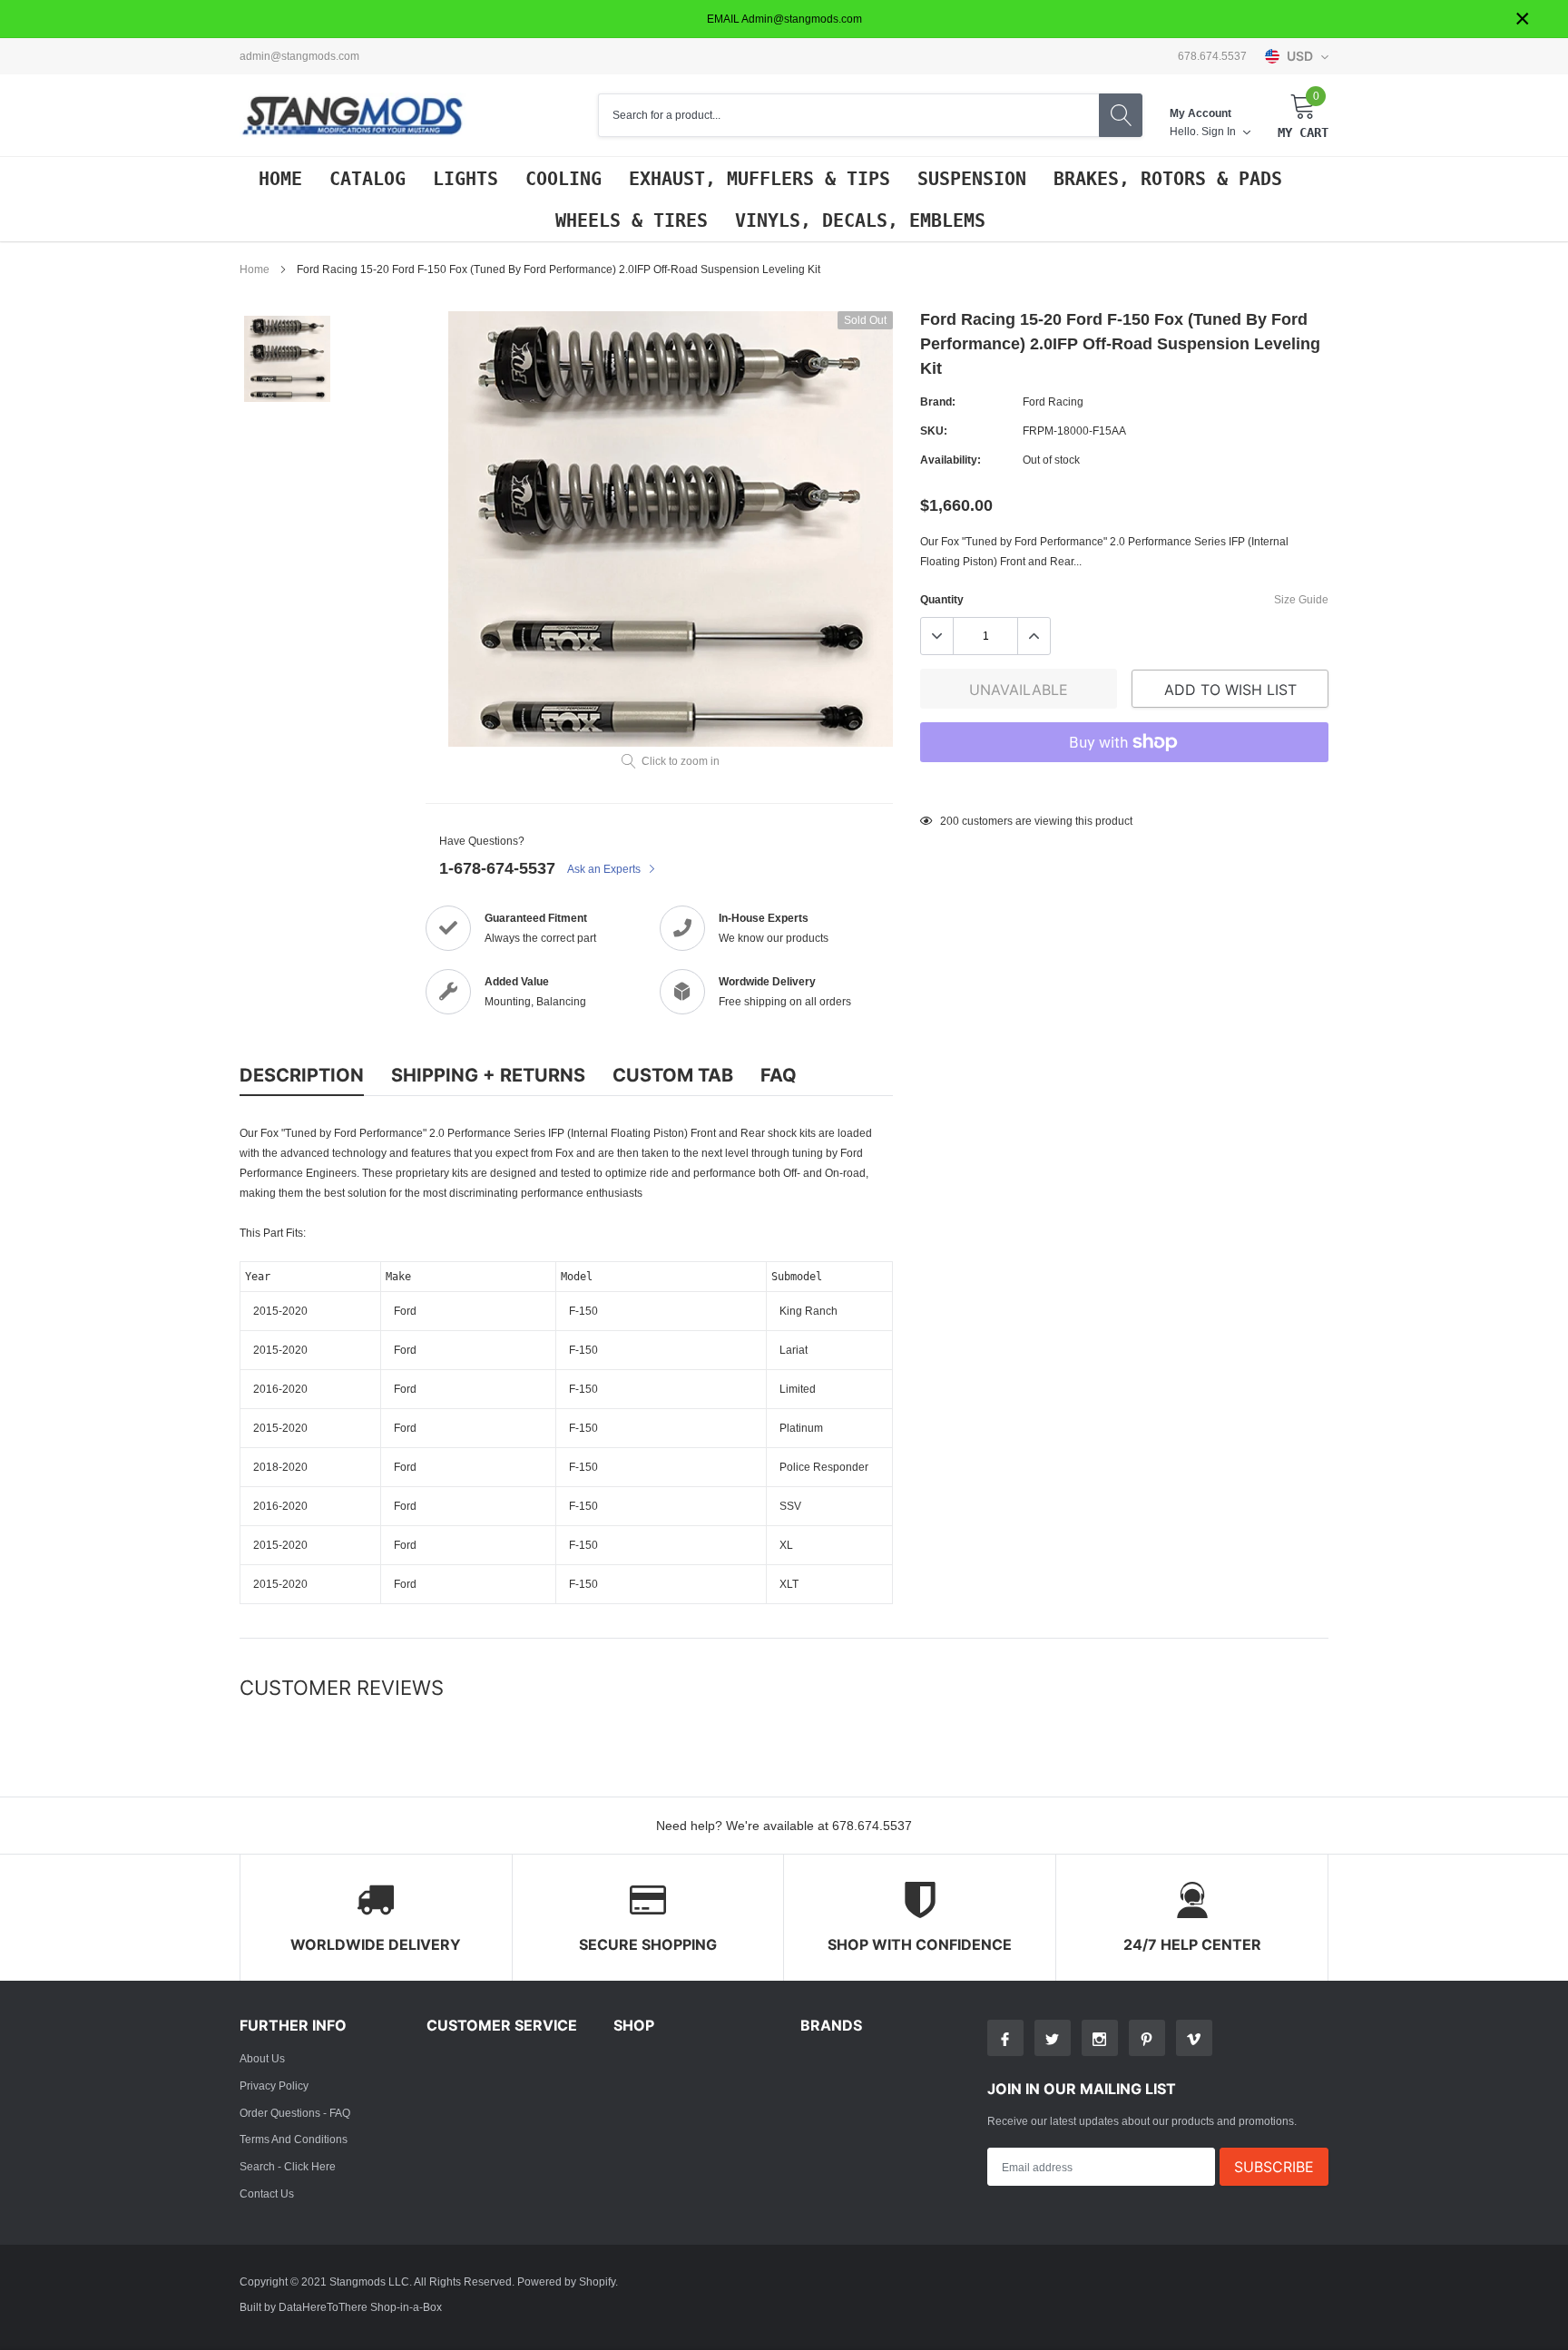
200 (950, 821)
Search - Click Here (288, 2166)
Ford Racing (1053, 401)
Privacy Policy (274, 2086)
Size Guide (1301, 599)
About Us (262, 2058)
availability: (951, 460)
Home (280, 179)
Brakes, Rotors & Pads (1168, 179)
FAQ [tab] (779, 1075)
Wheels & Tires (632, 220)
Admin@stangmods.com (299, 56)
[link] (287, 359)
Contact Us (267, 2193)
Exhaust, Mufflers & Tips (759, 179)
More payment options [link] (1124, 787)
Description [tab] (302, 1075)
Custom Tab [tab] (673, 1075)
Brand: (938, 401)
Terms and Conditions (294, 2139)
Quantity (942, 599)
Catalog (367, 179)
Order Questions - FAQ (295, 2113)
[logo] (353, 116)
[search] (1121, 115)
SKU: (934, 431)
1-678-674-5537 (497, 868)
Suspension (972, 179)
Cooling (563, 179)
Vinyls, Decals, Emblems (860, 220)
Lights (465, 179)
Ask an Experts (605, 869)
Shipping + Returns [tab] (488, 1075)
